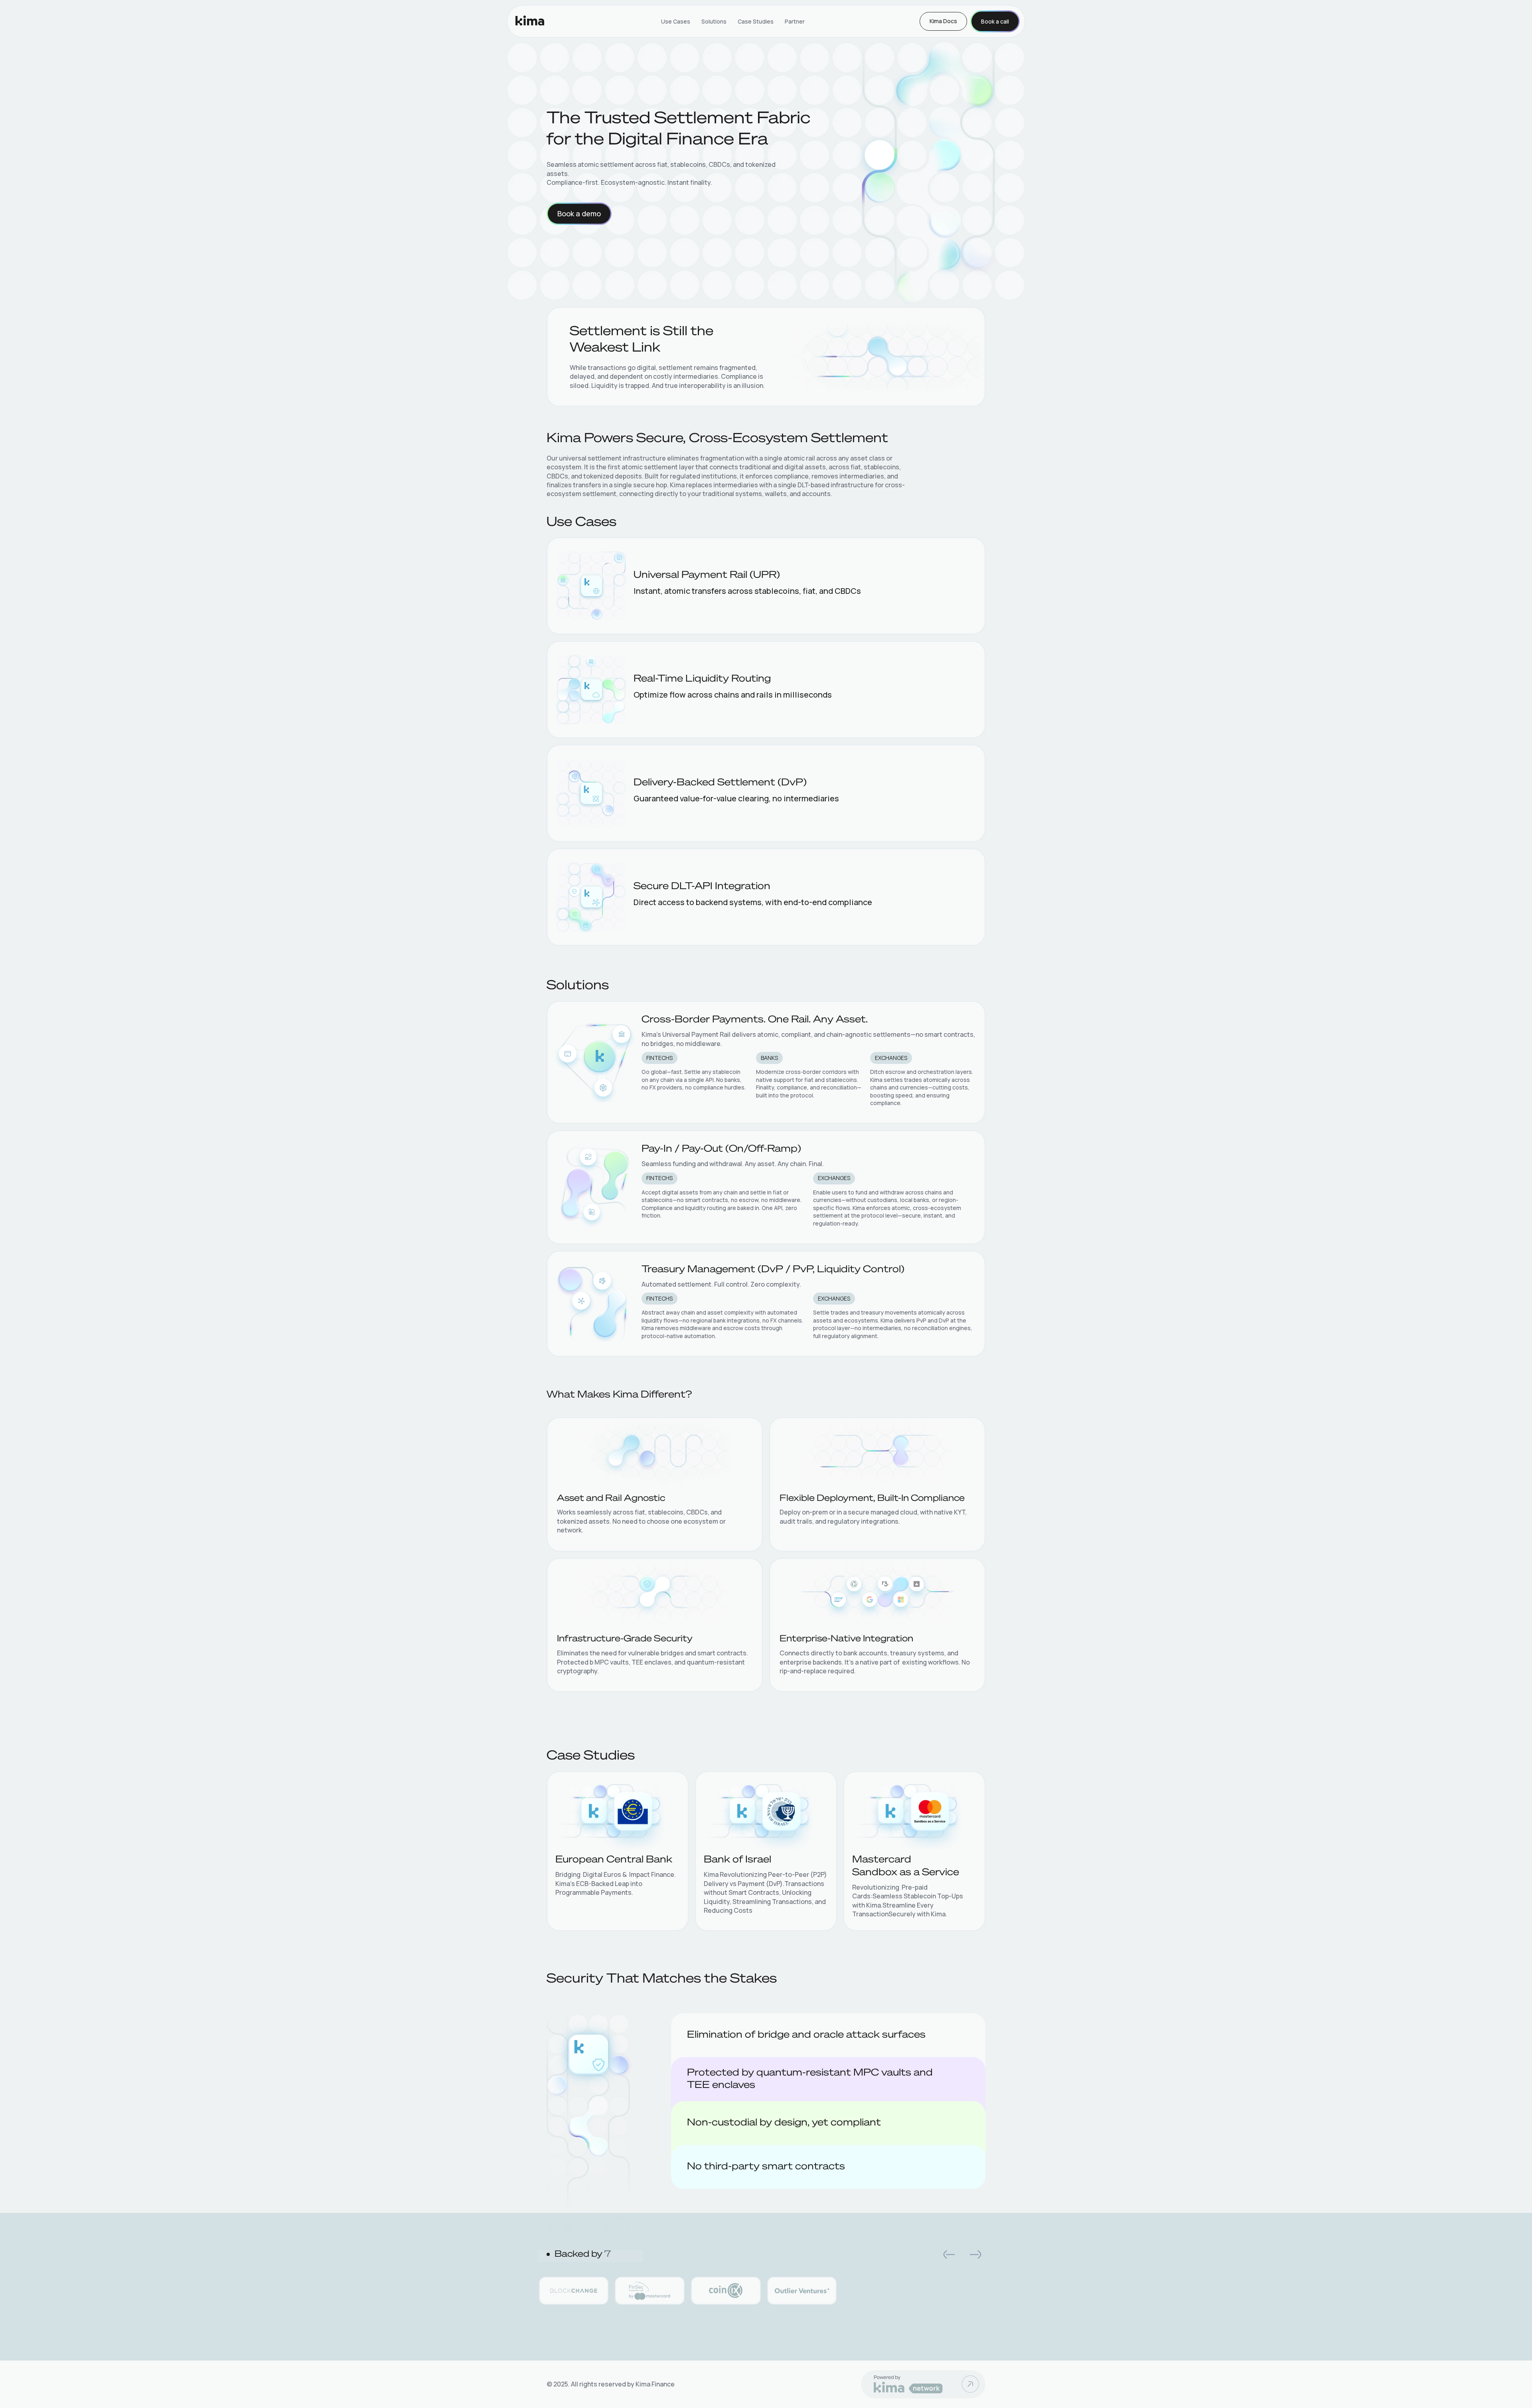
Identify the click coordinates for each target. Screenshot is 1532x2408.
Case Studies (756, 21)
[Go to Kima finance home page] (530, 21)
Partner (795, 21)
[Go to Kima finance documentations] (970, 2384)
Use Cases (676, 21)
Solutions (714, 21)
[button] (949, 2254)
